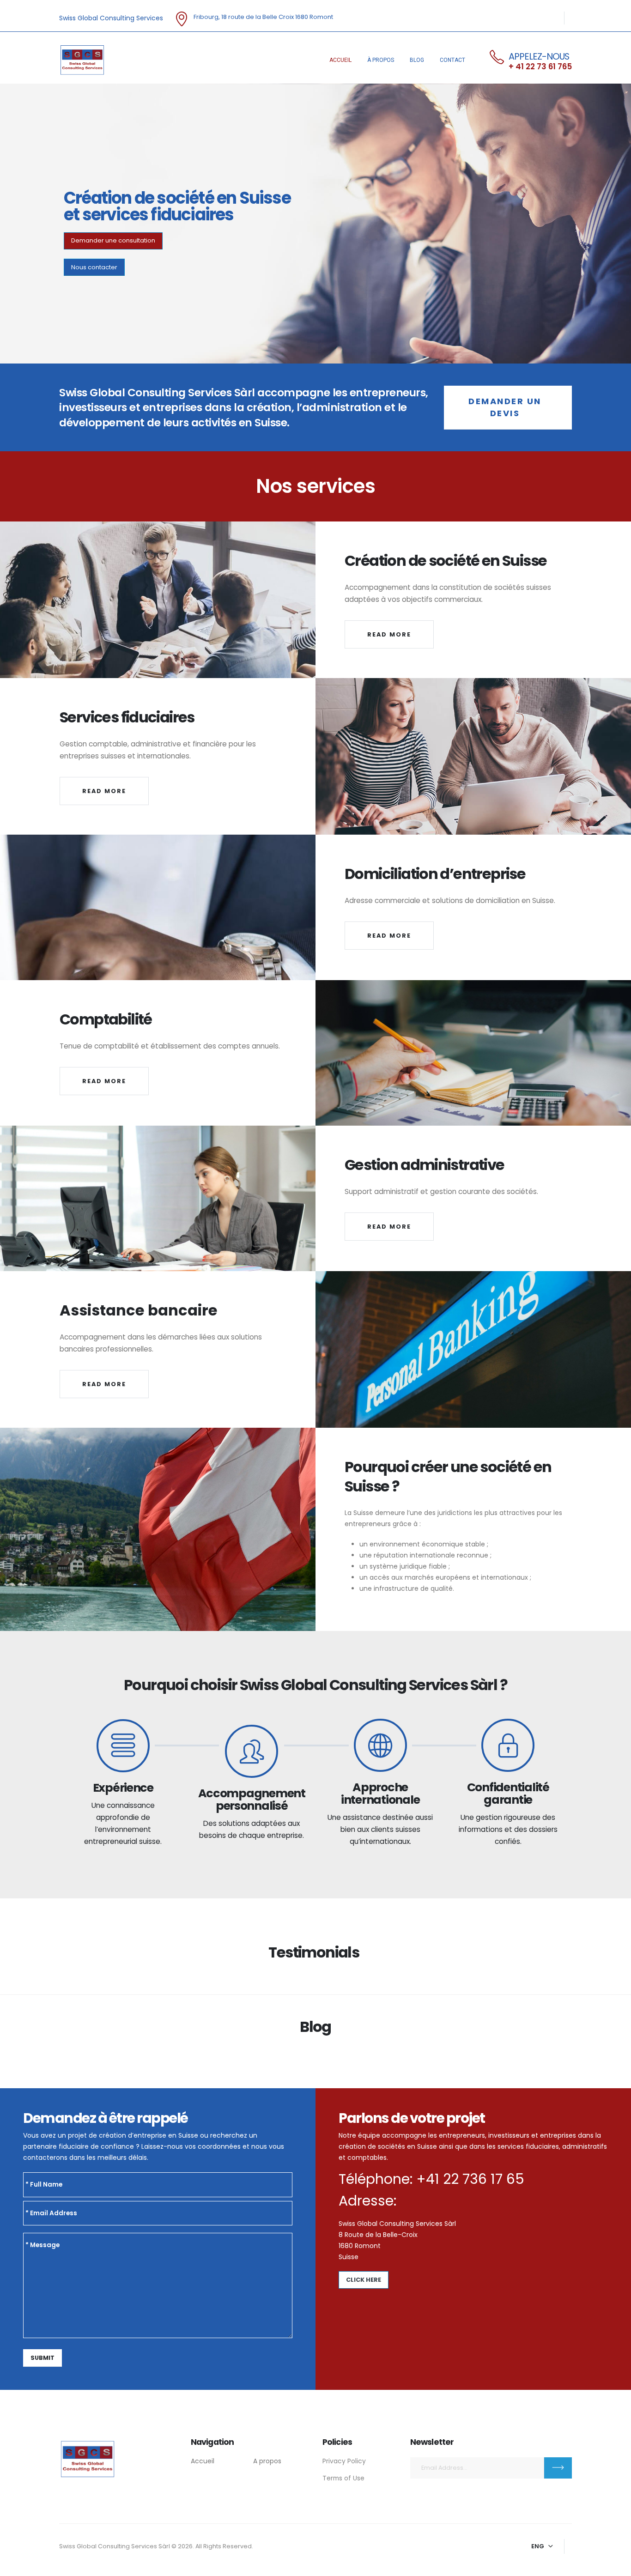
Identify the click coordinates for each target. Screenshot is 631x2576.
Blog (417, 60)
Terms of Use (343, 2478)
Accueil (340, 60)
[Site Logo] (82, 60)
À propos (381, 60)
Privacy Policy (344, 2461)
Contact (452, 60)
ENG (538, 2546)
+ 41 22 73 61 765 (540, 67)
